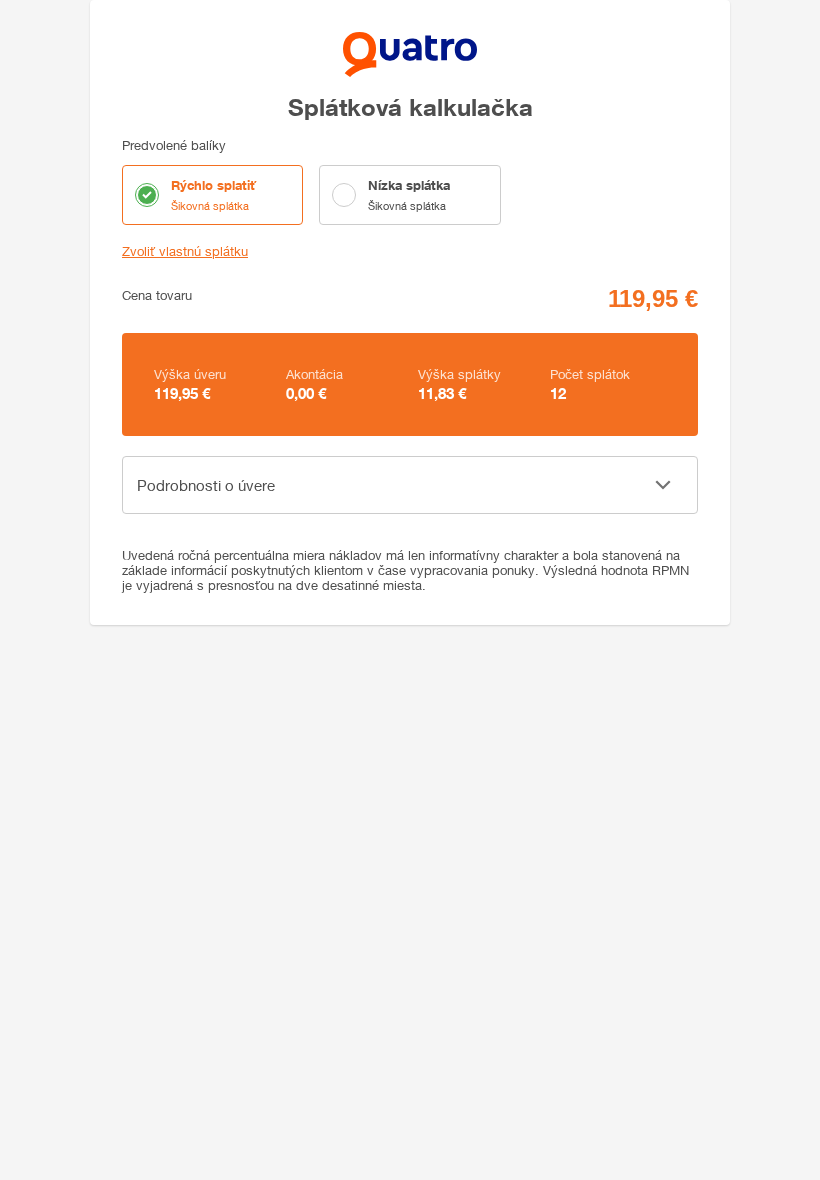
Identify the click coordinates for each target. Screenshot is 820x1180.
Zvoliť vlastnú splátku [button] (185, 251)
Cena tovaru (157, 295)
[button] (410, 485)
